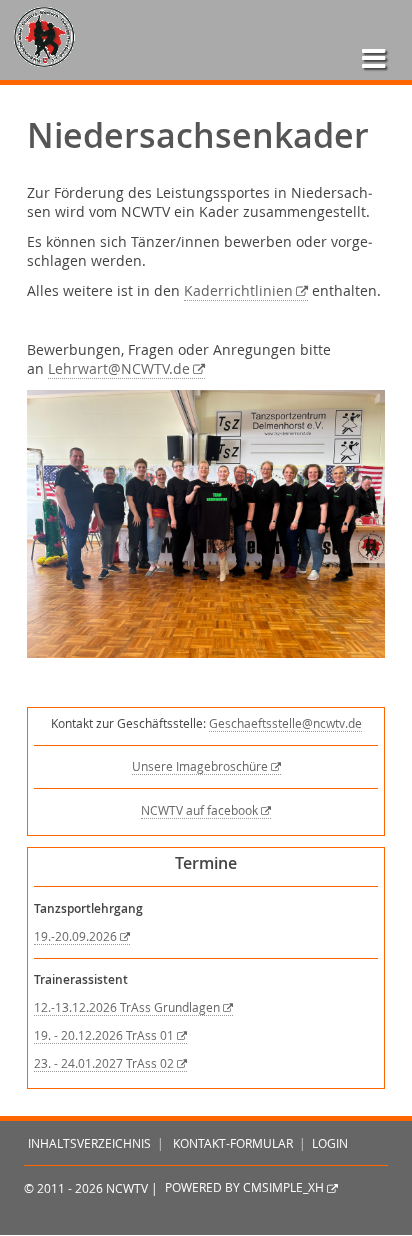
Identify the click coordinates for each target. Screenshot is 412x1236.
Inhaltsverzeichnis (89, 1143)
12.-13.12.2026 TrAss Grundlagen (127, 1007)
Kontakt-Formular (233, 1143)
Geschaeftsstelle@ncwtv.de (285, 723)
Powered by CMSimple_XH (244, 1188)
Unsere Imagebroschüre (200, 766)
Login (330, 1143)
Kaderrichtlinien (238, 291)
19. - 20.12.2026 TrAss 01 (104, 1035)
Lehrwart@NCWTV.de (119, 369)
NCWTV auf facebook (199, 810)
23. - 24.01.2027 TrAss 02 (104, 1063)
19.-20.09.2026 (75, 936)
